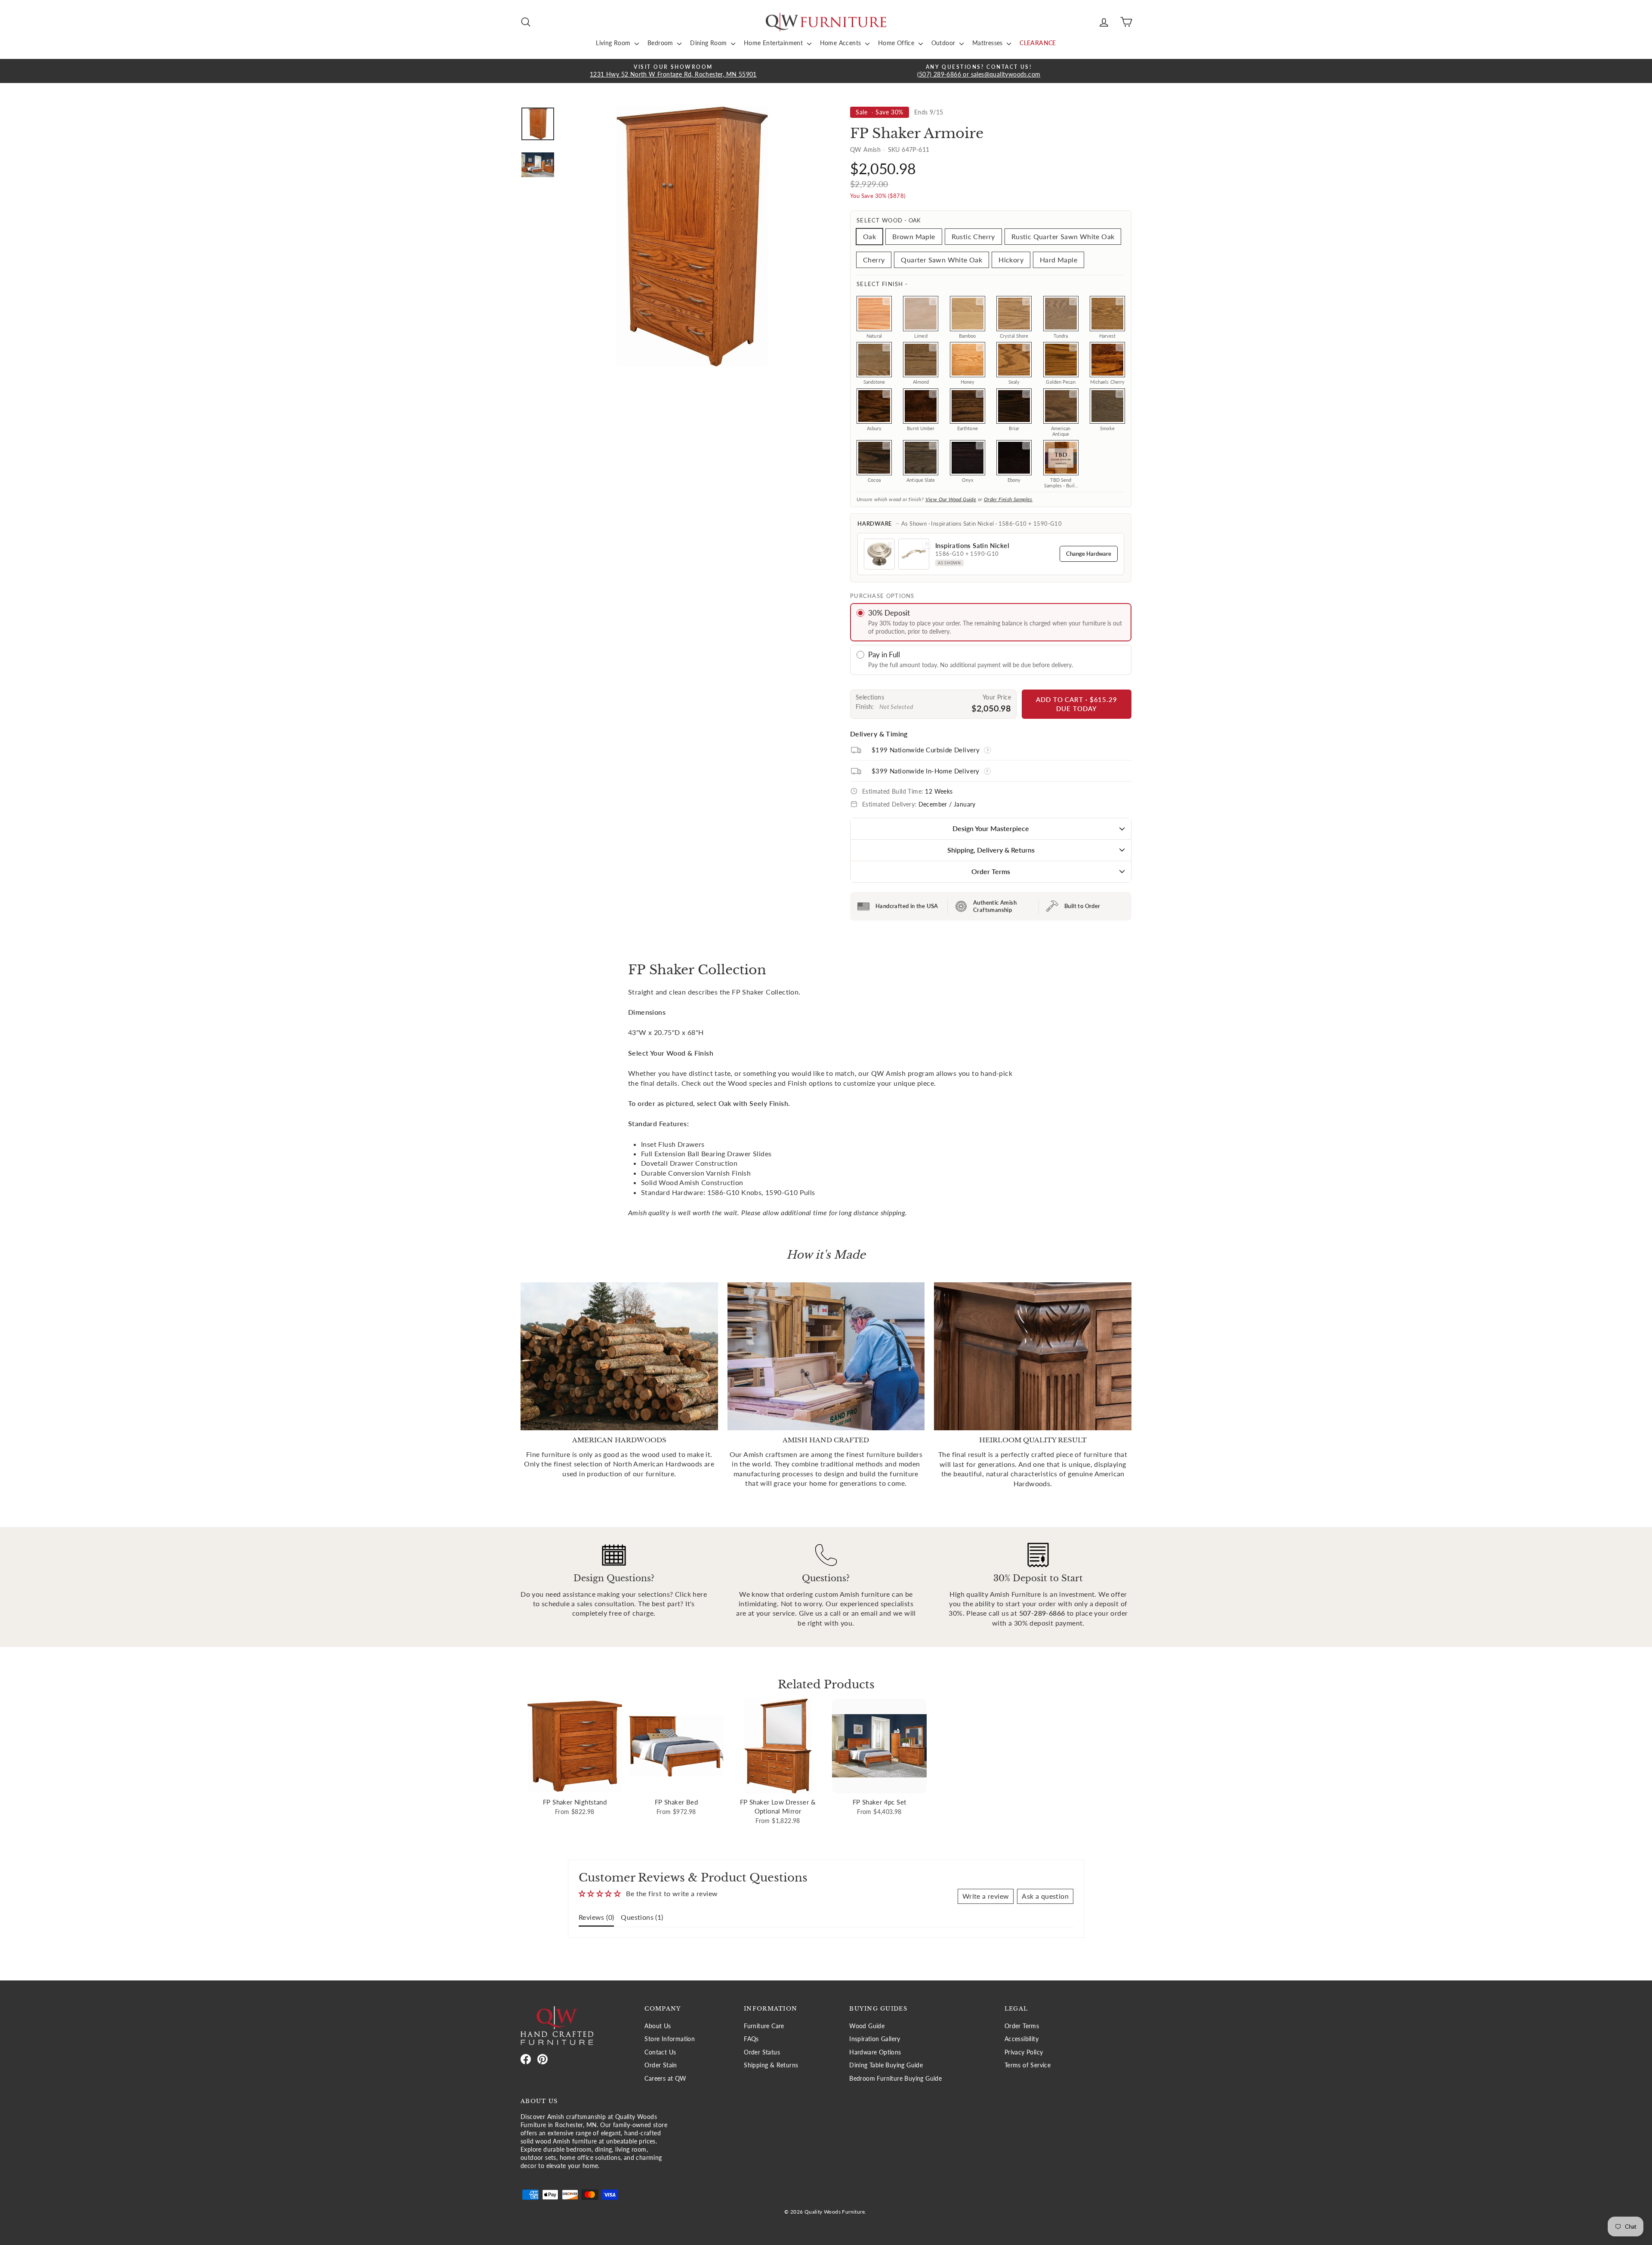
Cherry (874, 260)
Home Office (897, 43)
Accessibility (1022, 2039)
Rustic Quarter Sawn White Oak (1063, 236)
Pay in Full (884, 654)
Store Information (670, 2039)
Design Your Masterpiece (991, 828)
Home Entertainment (774, 43)
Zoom (886, 302)
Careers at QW (665, 2079)
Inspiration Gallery (875, 2039)
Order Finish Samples (1008, 499)
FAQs (751, 2039)
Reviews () (596, 1917)
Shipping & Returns (771, 2065)
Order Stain (661, 2065)
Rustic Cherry (973, 236)
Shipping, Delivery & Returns (991, 850)
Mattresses (988, 43)
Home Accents (841, 43)
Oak (869, 236)
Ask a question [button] (1045, 1896)
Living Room (614, 43)
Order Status (762, 2052)
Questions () (642, 1917)
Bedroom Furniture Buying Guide (895, 2079)
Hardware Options (875, 2052)
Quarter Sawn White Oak (942, 260)
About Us (658, 2026)
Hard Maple (1059, 260)
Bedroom (661, 43)
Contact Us (660, 2052)
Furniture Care (764, 2026)
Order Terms (991, 871)
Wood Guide (867, 2026)
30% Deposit (889, 613)
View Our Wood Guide (951, 499)
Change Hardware (1089, 554)
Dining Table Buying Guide (886, 2065)
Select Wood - (889, 220)
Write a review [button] (986, 1896)
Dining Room (709, 43)
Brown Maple (914, 236)
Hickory (1011, 260)
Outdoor (944, 43)
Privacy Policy (1024, 2052)
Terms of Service (1028, 2065)
